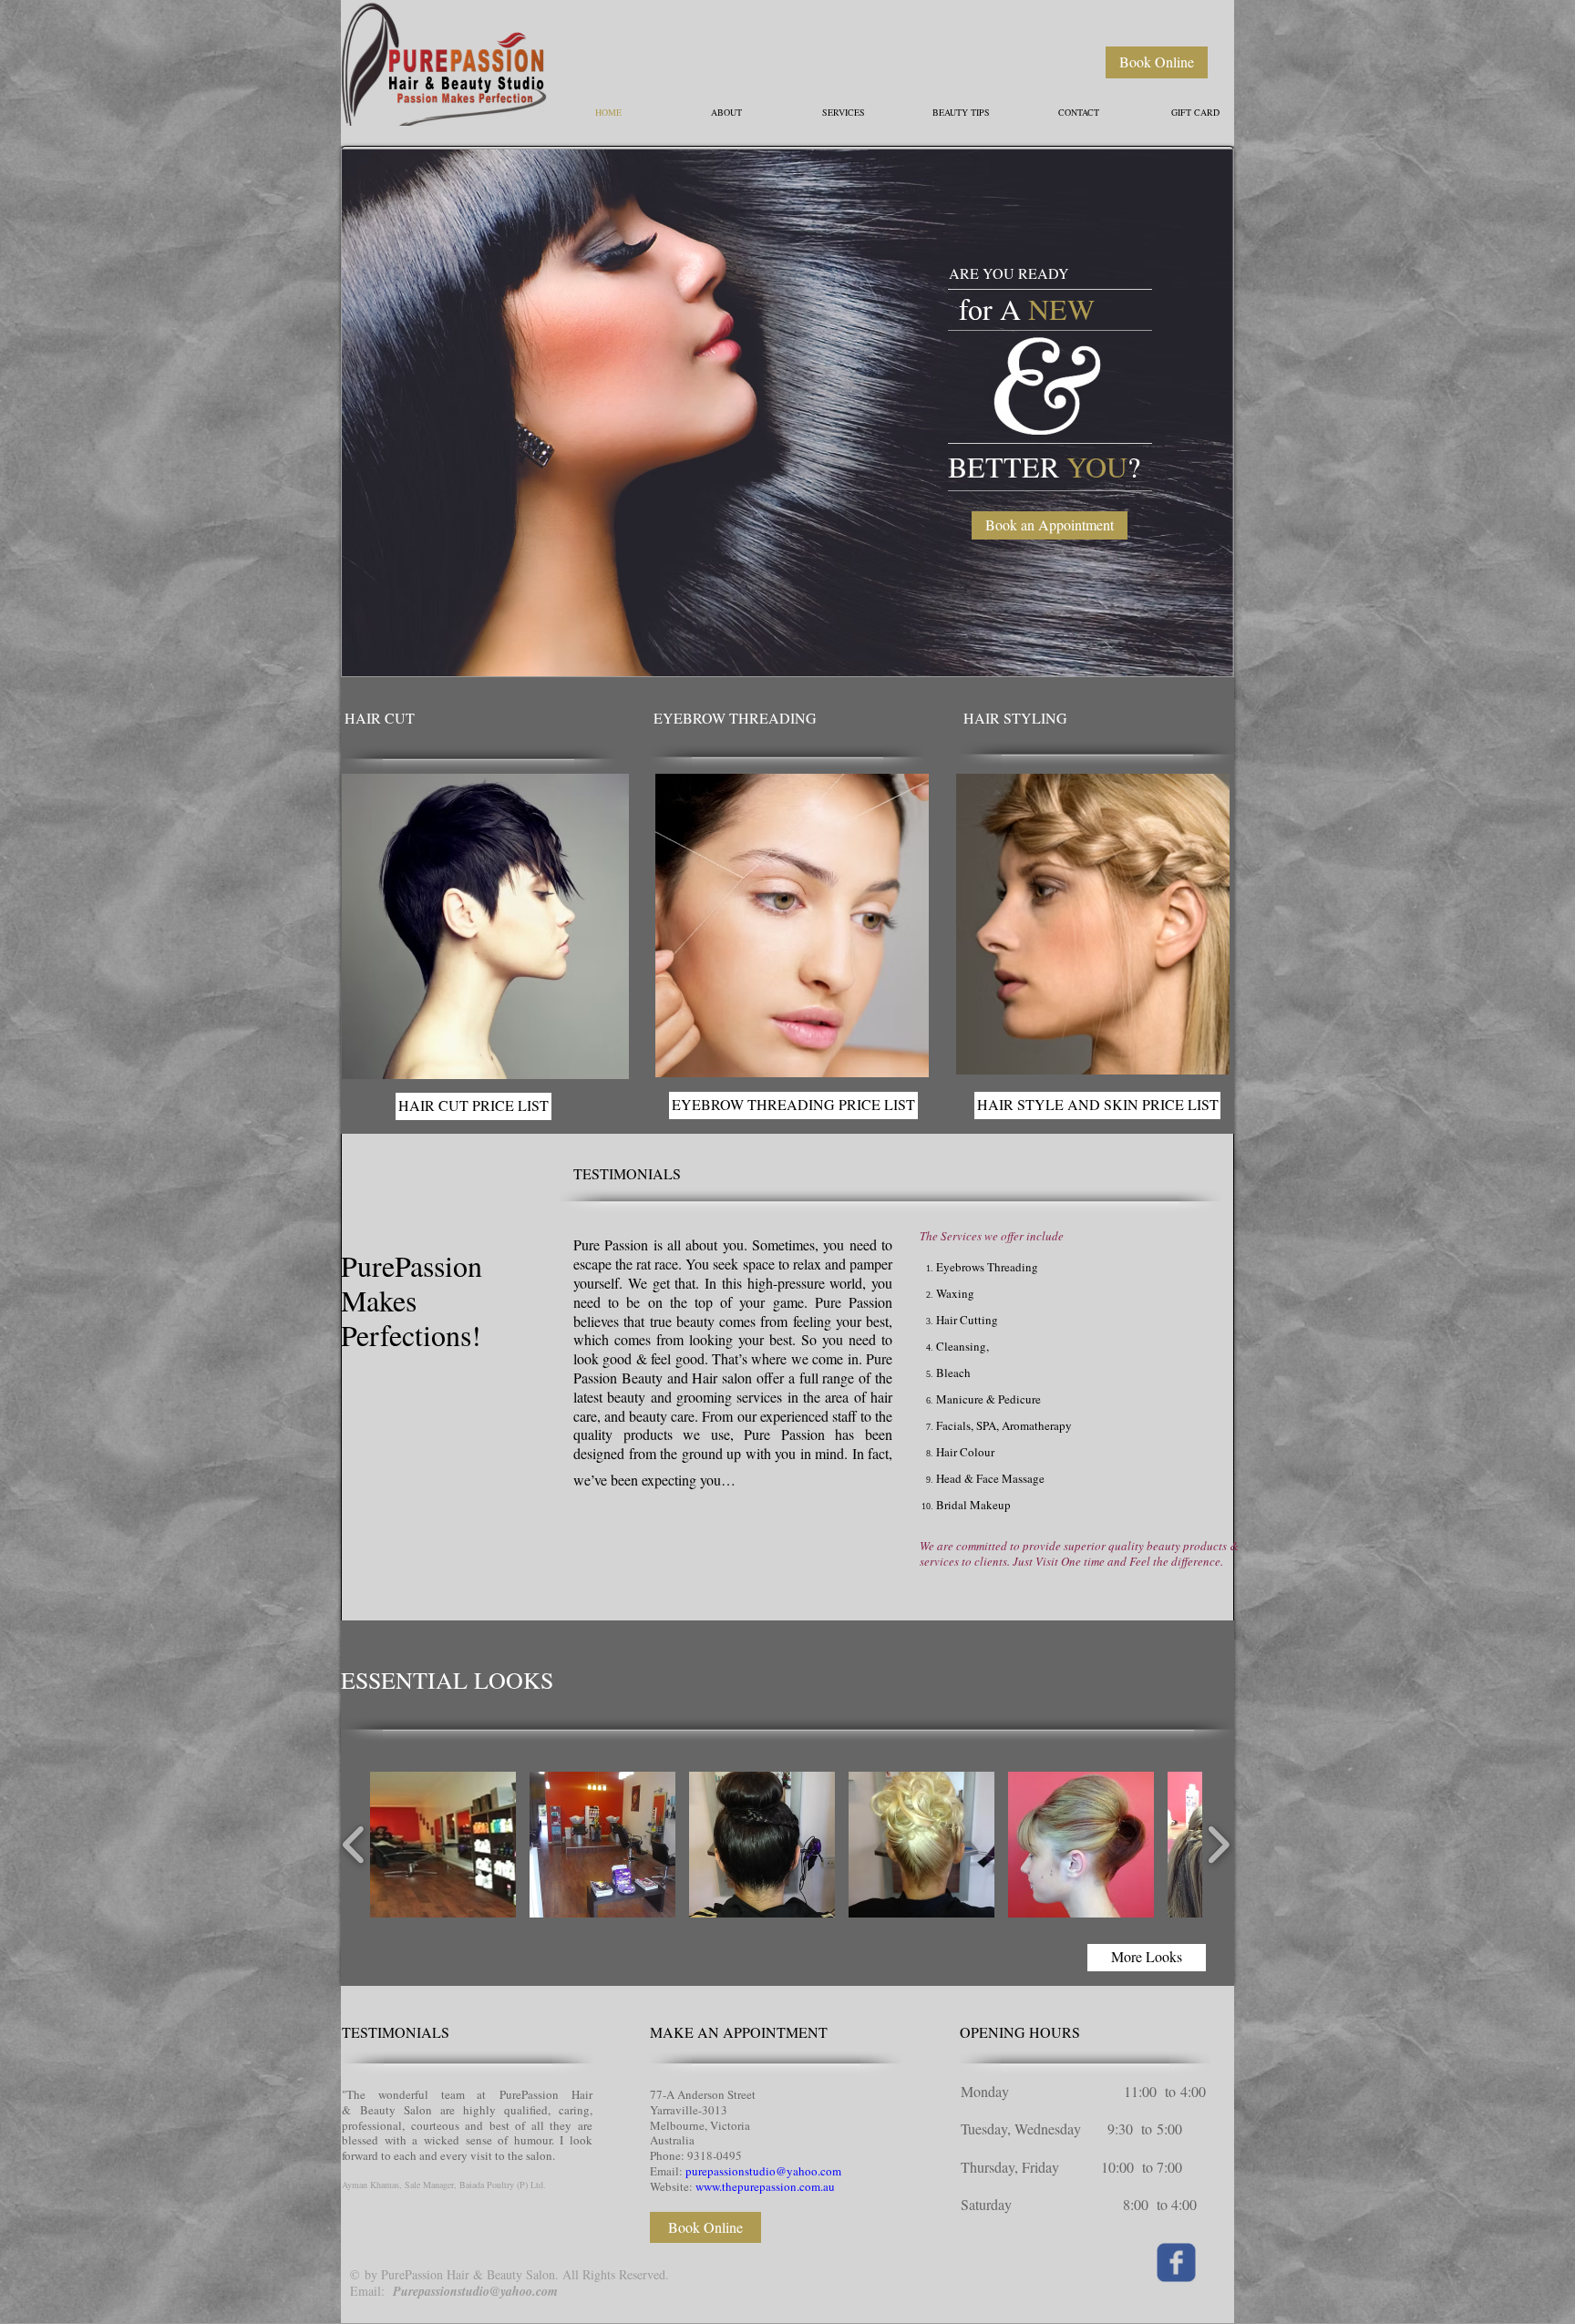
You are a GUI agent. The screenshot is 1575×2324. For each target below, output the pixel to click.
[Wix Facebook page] (1176, 2262)
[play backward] (354, 1845)
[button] (787, 413)
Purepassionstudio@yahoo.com (475, 2291)
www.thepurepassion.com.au (765, 2186)
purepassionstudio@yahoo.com (763, 2171)
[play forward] (1218, 1845)
